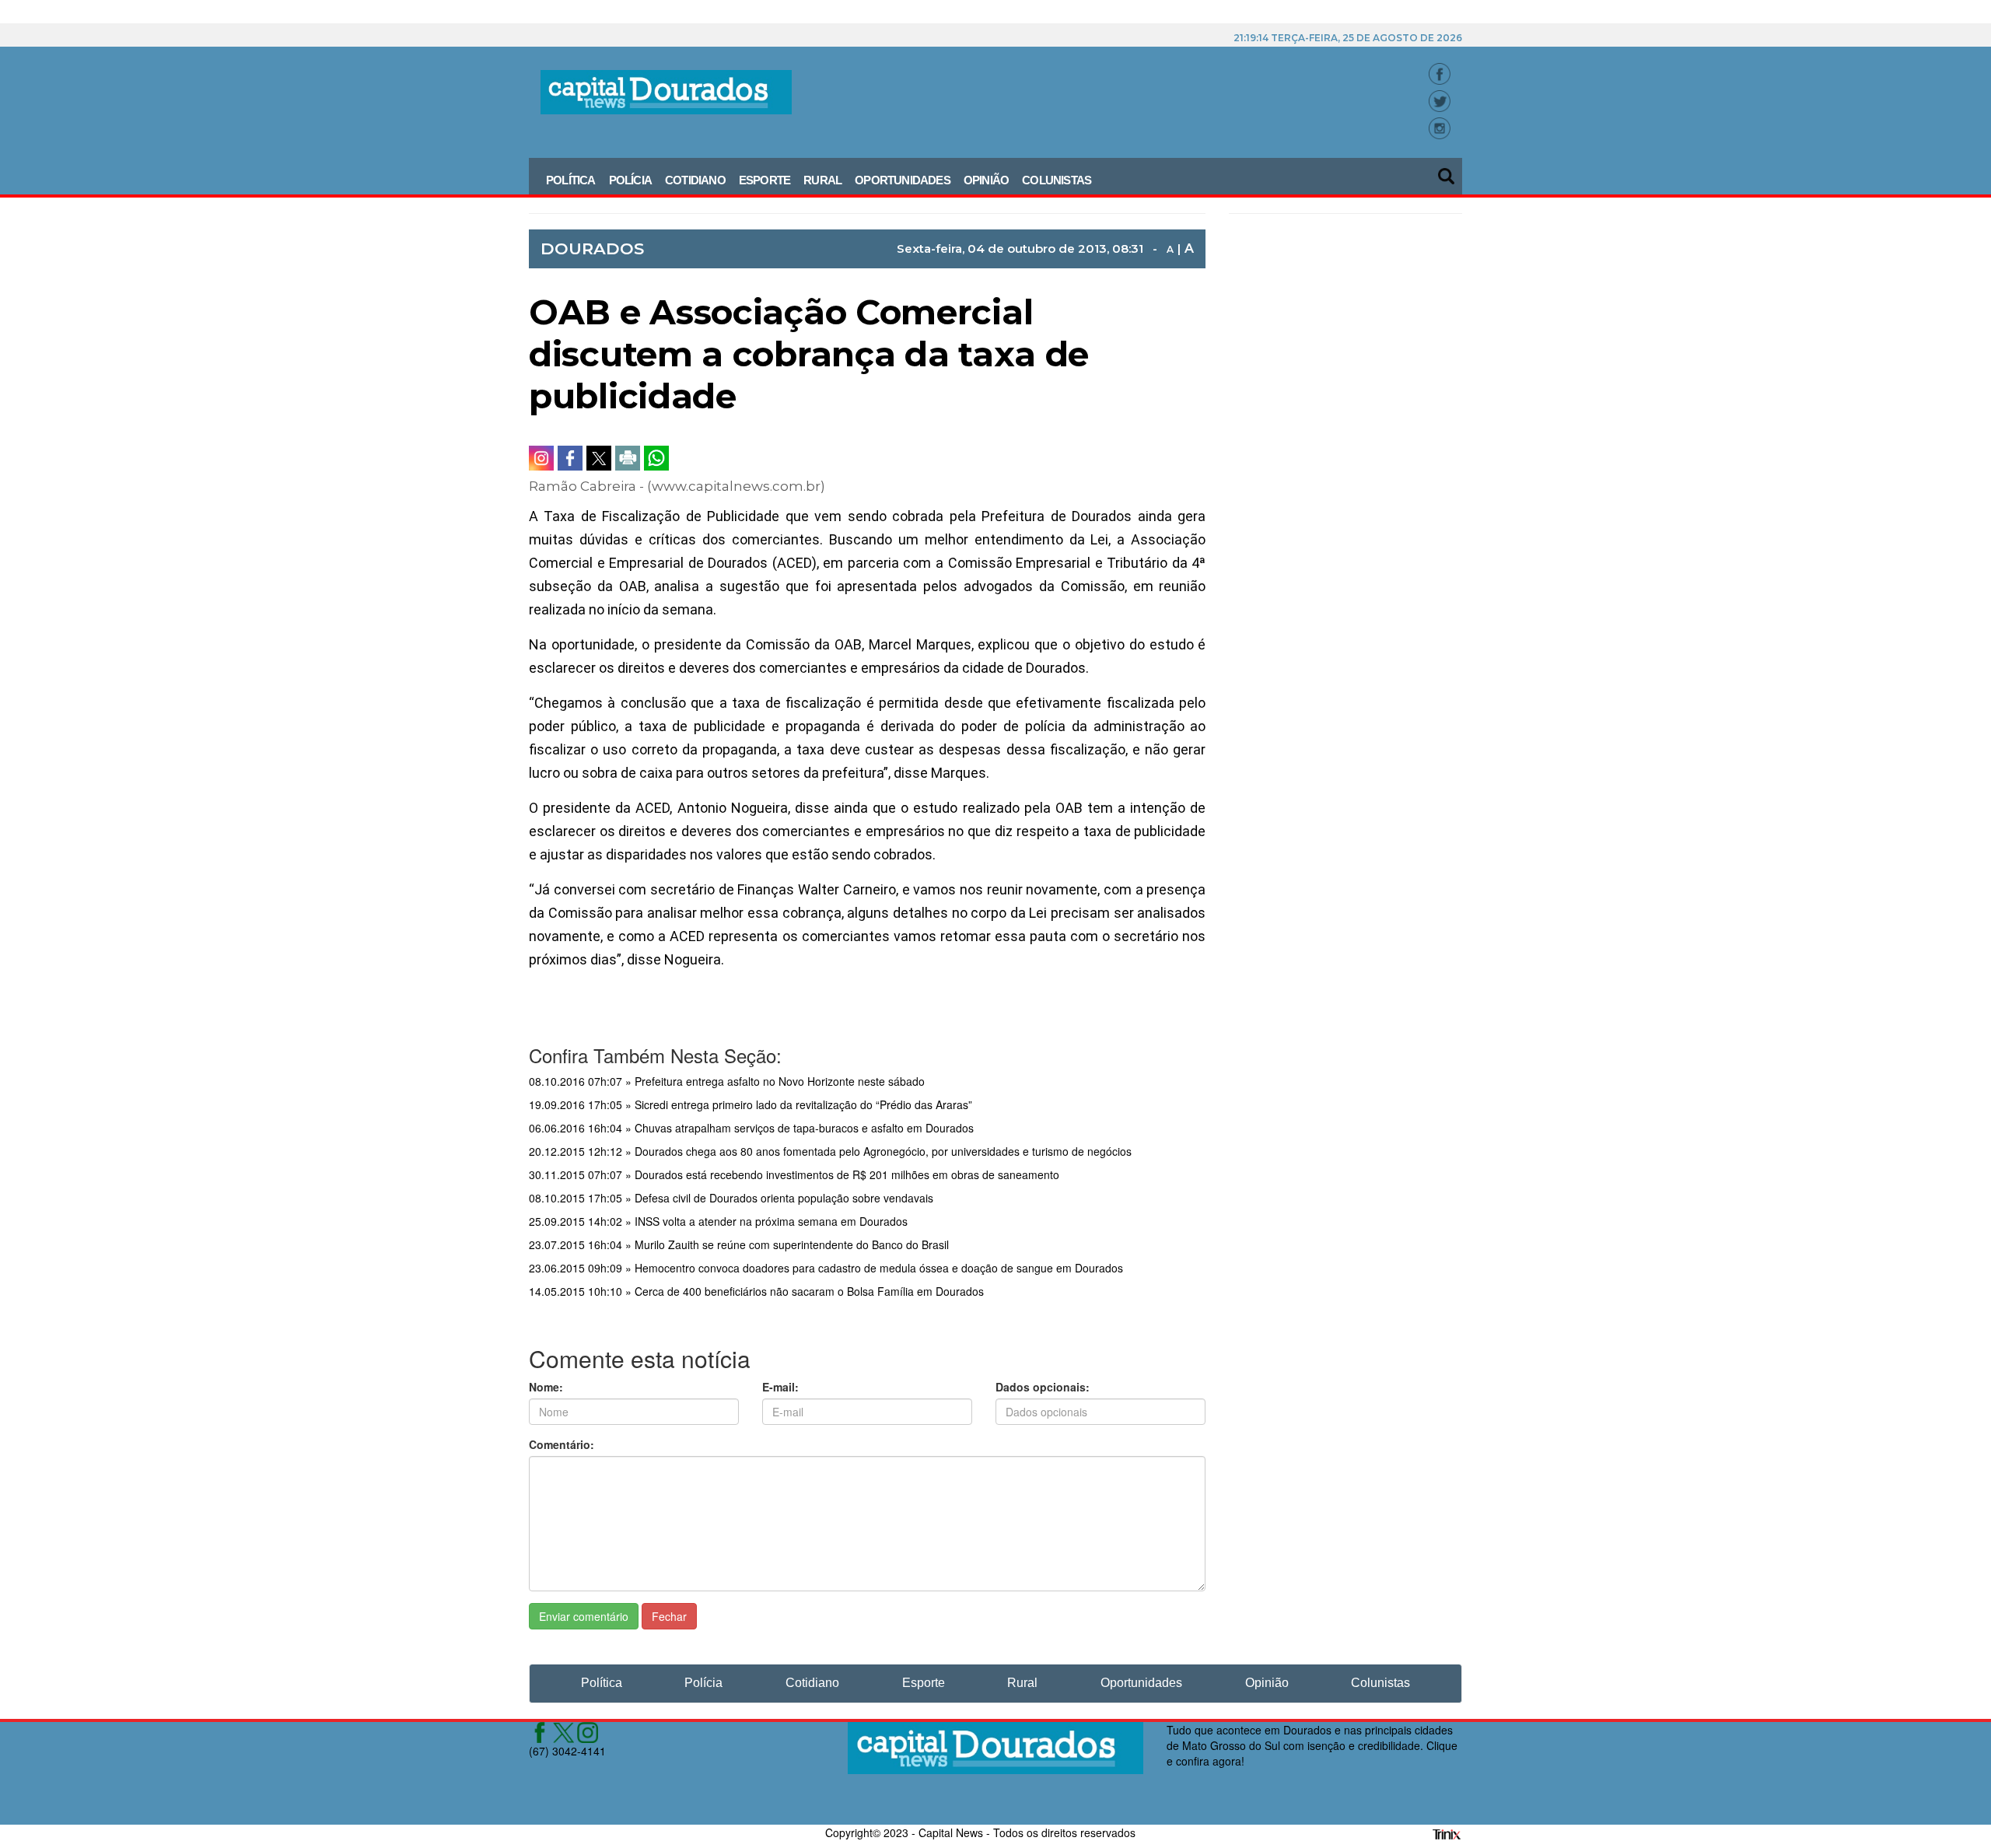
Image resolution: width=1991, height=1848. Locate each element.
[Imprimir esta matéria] (628, 458)
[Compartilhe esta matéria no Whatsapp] (656, 458)
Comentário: (562, 1444)
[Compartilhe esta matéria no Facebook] (570, 458)
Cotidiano (695, 180)
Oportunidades (903, 180)
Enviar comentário (584, 1616)
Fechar (669, 1616)
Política (571, 180)
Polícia (630, 180)
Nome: (546, 1387)
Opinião (986, 180)
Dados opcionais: (1043, 1387)
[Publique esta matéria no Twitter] (599, 458)
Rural (822, 180)
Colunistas (1057, 180)
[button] (1447, 171)
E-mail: (780, 1387)
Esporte (765, 180)
